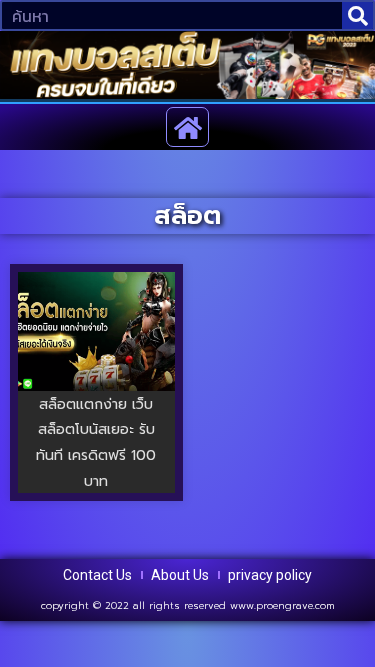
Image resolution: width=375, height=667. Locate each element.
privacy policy (270, 575)
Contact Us (97, 575)
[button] (187, 127)
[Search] (357, 15)
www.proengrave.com (282, 605)
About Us (180, 575)
